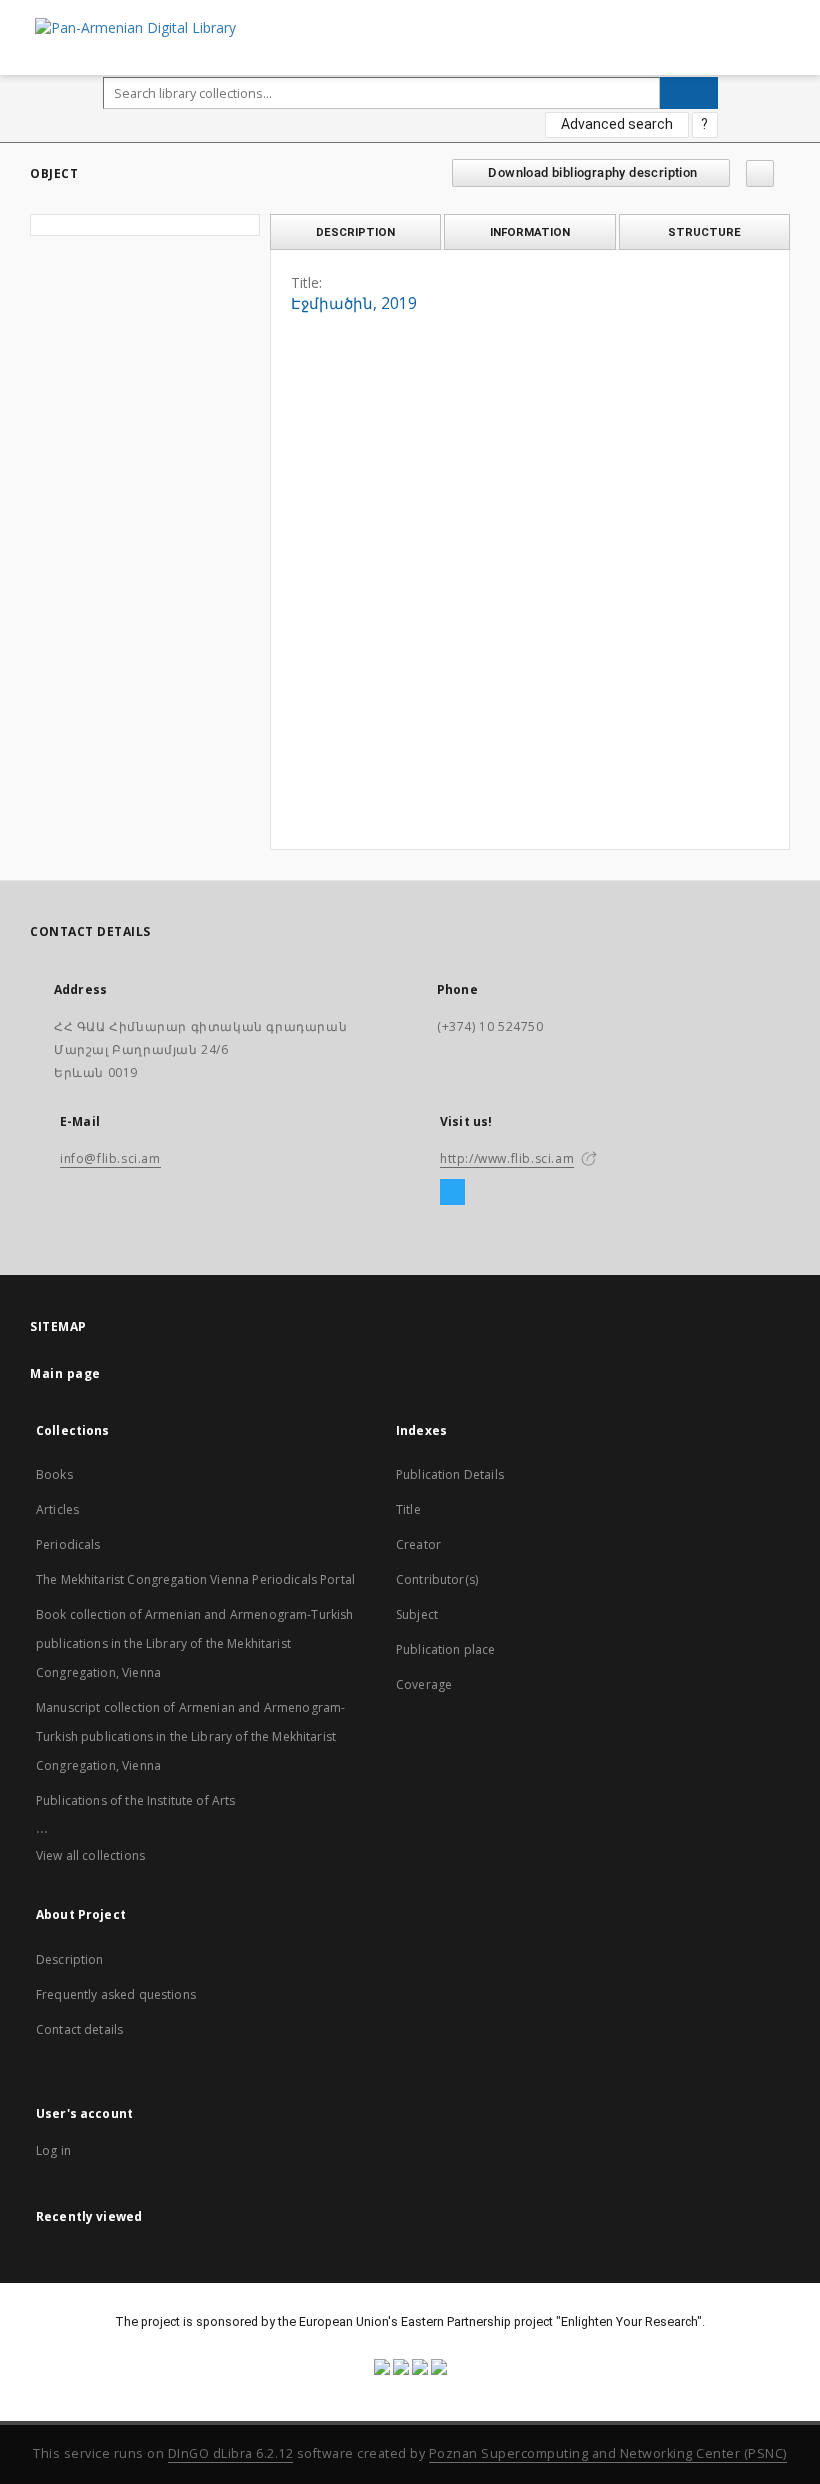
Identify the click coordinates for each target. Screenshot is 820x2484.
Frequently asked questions (116, 1994)
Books (54, 1474)
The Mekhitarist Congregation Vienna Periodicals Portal (195, 1579)
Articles (57, 1509)
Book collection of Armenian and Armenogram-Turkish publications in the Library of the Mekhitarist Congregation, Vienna (195, 1643)
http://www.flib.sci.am (507, 1158)
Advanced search (617, 124)
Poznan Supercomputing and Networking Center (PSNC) (608, 2453)
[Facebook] (452, 1193)
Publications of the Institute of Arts (136, 1800)
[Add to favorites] (760, 173)
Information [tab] (530, 232)
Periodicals (68, 1544)
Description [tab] (355, 232)
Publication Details (450, 1474)
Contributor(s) (437, 1579)
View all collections (90, 1855)
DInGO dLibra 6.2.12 (231, 2453)
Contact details (79, 2029)
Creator (418, 1544)
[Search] (689, 93)
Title (408, 1509)
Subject (417, 1614)
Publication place (446, 1649)
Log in (53, 2150)
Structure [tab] (704, 232)
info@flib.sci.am (110, 1158)
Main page (65, 1373)
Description (70, 1959)
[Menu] (797, 16)
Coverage (424, 1684)
